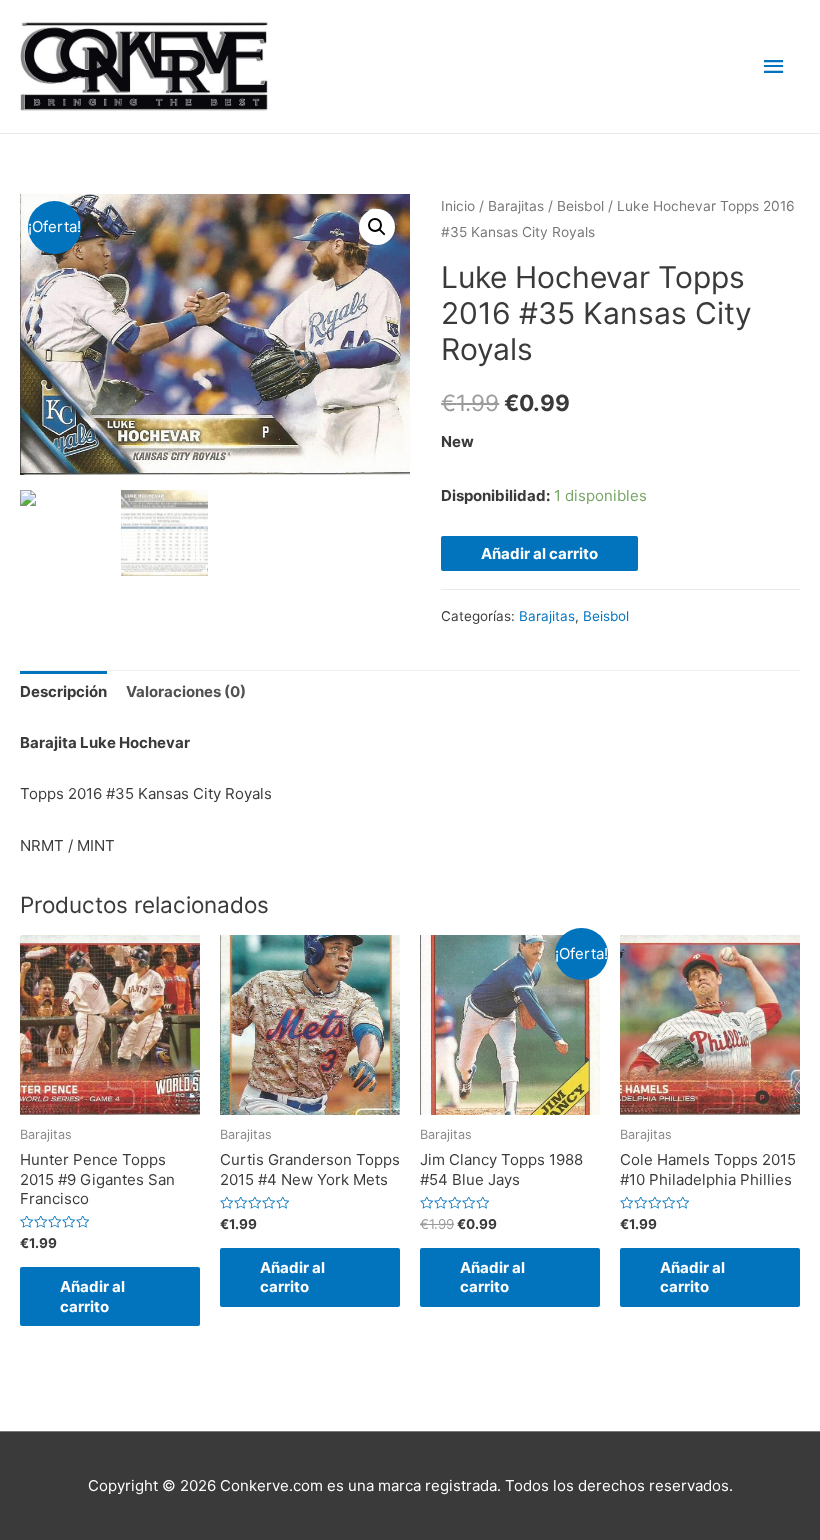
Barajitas (516, 206)
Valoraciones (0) (186, 691)
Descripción (63, 691)
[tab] (63, 692)
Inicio (458, 206)
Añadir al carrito (539, 553)
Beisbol (580, 206)
